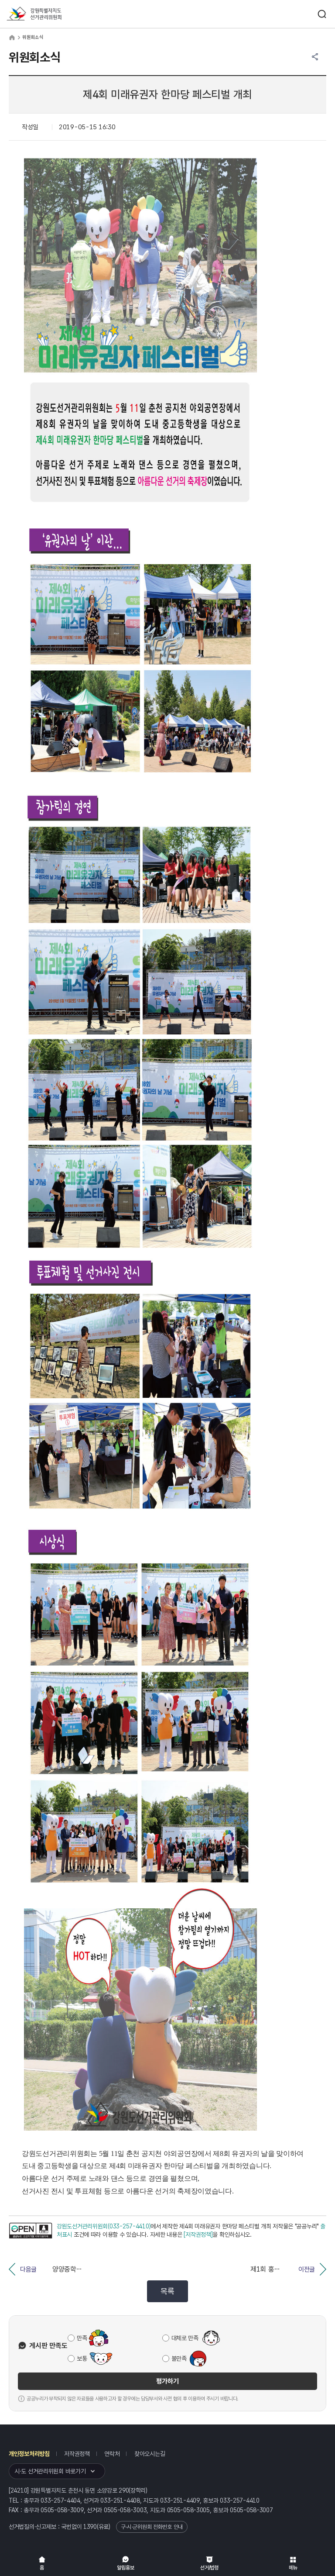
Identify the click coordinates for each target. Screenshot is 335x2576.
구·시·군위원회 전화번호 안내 (152, 2527)
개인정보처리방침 (29, 2454)
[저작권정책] (198, 2235)
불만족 (179, 2359)
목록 (167, 2291)
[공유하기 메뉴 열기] (315, 57)
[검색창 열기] (322, 14)
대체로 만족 (185, 2338)
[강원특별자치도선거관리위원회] (50, 14)
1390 (90, 2527)
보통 (82, 2359)
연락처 (112, 2454)
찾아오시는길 (150, 2454)
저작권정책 (77, 2454)
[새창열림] (31, 2231)
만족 (82, 2338)
